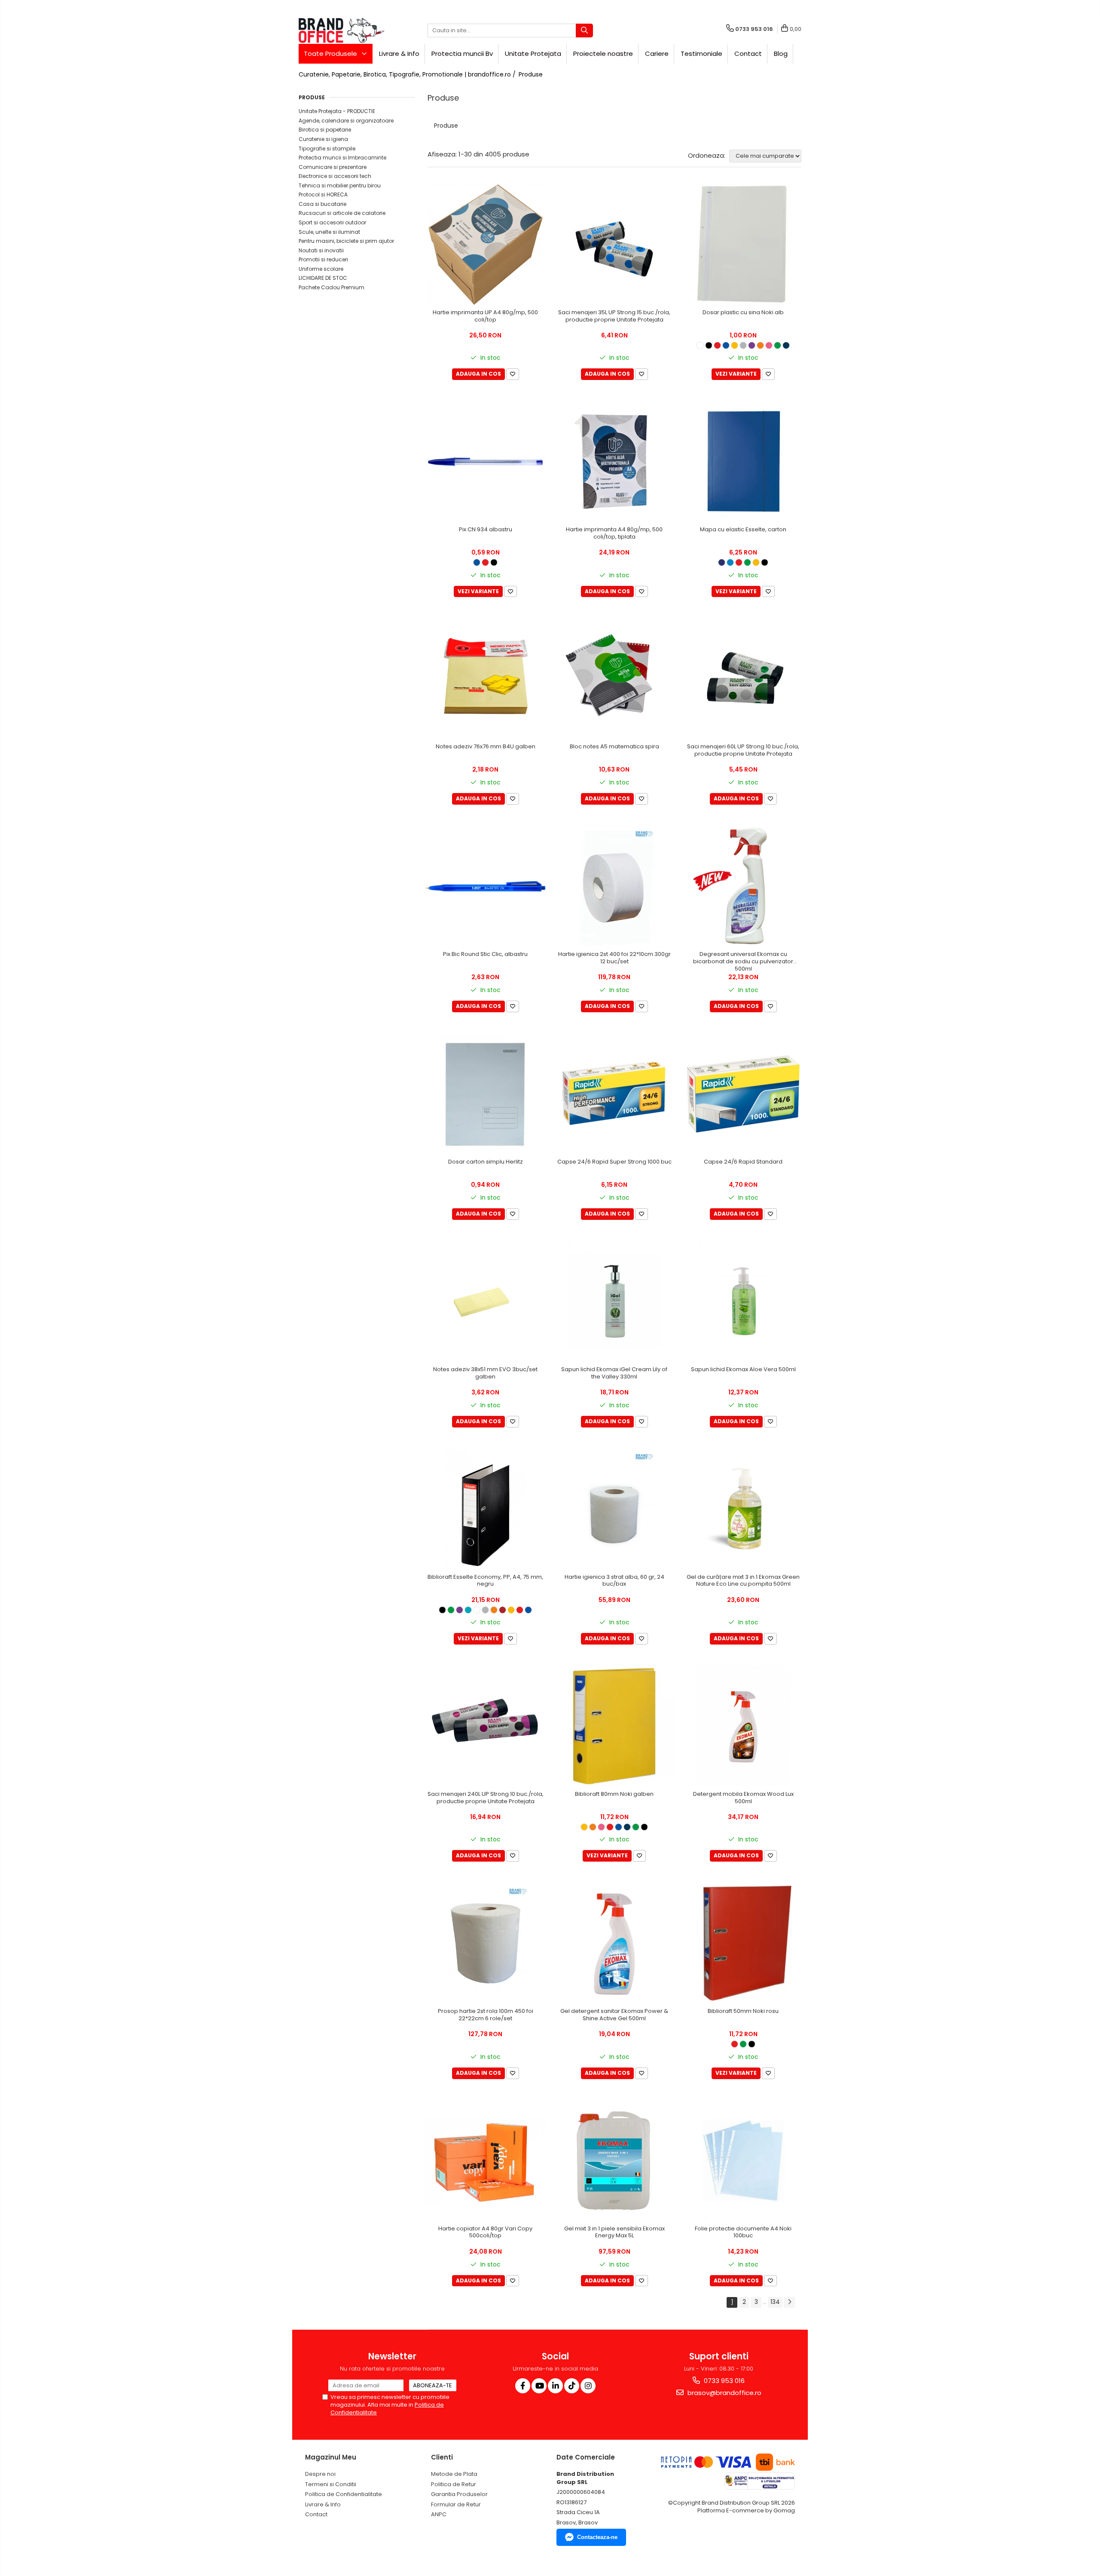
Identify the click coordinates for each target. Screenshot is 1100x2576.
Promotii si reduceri (323, 259)
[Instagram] (588, 2386)
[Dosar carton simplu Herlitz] (486, 1094)
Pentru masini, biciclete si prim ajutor (346, 241)
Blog (781, 54)
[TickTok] (572, 2386)
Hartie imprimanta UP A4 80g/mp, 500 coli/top (485, 316)
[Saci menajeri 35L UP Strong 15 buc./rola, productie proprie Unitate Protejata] (614, 245)
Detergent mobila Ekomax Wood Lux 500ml (743, 1798)
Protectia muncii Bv (462, 54)
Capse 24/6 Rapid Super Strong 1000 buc (614, 1162)
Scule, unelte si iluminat (329, 232)
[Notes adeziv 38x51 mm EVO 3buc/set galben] (486, 1302)
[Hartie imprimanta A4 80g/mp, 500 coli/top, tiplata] (614, 462)
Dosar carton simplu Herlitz (486, 1162)
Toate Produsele (331, 54)
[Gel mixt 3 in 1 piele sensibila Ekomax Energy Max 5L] (614, 2161)
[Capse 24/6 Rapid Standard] (743, 1094)
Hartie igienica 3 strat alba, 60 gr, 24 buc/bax (614, 1581)
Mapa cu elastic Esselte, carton (743, 530)
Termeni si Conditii (331, 2484)
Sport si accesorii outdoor (332, 222)
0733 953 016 (723, 2381)
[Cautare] (584, 31)
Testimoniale (701, 54)
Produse (531, 74)
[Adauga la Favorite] (513, 374)
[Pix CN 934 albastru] (486, 462)
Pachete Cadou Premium (332, 287)
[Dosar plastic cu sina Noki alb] (743, 245)
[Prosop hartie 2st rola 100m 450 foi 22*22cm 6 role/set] (486, 1943)
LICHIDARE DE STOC (323, 278)
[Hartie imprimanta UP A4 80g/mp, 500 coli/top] (486, 245)
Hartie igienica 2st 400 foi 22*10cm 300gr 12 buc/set (614, 958)
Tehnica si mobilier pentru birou (340, 185)
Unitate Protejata (533, 54)
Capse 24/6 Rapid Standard (743, 1162)
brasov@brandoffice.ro (724, 2393)
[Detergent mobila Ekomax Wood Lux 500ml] (743, 1726)
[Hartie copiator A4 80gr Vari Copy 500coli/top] (486, 2161)
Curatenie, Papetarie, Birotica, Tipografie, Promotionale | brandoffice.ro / (408, 74)
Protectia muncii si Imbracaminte (342, 158)
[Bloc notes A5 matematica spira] (614, 679)
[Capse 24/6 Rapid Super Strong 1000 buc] (614, 1094)
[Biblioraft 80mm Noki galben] (614, 1726)
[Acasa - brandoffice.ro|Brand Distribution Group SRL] (342, 31)
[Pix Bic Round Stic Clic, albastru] (486, 886)
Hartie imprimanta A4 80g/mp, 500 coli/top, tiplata (614, 533)
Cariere (657, 54)
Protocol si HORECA (323, 195)
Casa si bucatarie (322, 204)
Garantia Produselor (459, 2494)
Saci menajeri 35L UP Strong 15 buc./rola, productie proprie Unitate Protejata (614, 316)
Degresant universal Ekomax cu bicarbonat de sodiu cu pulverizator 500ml (743, 962)
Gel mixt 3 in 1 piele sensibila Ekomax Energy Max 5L (614, 2233)
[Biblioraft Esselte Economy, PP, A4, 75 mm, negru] (486, 1509)
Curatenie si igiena (323, 139)
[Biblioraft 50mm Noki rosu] (743, 1943)
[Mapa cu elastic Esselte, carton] (743, 462)
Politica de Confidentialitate (344, 2494)
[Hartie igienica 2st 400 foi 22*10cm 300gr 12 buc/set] (614, 886)
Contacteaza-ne (597, 2537)
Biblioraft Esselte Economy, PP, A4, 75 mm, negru (485, 1581)
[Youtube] (539, 2386)
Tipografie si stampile (327, 149)
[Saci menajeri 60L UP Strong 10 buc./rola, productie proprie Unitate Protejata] (743, 679)
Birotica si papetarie (325, 130)
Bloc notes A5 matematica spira (614, 747)
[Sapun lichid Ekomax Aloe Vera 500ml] (743, 1302)
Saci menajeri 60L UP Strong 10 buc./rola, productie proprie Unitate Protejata (743, 750)
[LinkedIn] (555, 2386)
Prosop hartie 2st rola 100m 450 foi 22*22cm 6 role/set (486, 2015)
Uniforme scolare (321, 269)
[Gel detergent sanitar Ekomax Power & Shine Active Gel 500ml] (614, 1943)
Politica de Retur (454, 2484)
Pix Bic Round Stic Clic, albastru (485, 954)
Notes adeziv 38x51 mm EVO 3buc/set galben (485, 1373)
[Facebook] (523, 2386)
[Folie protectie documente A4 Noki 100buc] (743, 2161)
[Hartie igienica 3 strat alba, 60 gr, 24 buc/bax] (614, 1509)
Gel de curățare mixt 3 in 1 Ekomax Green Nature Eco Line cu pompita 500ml (743, 1581)
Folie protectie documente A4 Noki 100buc (743, 2233)
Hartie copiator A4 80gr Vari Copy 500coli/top (485, 2233)
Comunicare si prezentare (333, 167)
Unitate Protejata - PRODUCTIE (337, 111)
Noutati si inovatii (321, 250)
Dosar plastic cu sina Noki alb (743, 313)
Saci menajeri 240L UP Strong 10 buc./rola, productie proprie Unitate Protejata (486, 1798)
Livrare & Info (399, 54)
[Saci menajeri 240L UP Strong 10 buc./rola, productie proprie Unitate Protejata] (486, 1726)
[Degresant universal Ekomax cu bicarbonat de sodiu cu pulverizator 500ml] (743, 886)
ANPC (439, 2514)
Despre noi (320, 2474)
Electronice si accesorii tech (335, 176)
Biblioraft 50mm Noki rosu (743, 2011)
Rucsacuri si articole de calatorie (342, 213)
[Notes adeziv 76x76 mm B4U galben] (486, 679)
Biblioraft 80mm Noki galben (614, 1794)
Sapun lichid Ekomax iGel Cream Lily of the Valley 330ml (614, 1373)
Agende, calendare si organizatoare (346, 121)
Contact (748, 54)
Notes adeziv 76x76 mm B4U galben (486, 747)
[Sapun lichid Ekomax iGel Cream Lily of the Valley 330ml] (614, 1302)
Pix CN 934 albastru (486, 530)
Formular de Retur (456, 2504)
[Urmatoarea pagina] (789, 2302)
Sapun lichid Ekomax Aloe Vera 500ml (743, 1370)
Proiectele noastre (603, 54)
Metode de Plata (454, 2474)
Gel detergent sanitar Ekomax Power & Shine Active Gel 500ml (614, 2015)
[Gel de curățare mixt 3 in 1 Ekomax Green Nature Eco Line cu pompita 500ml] (743, 1509)
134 (775, 2302)
